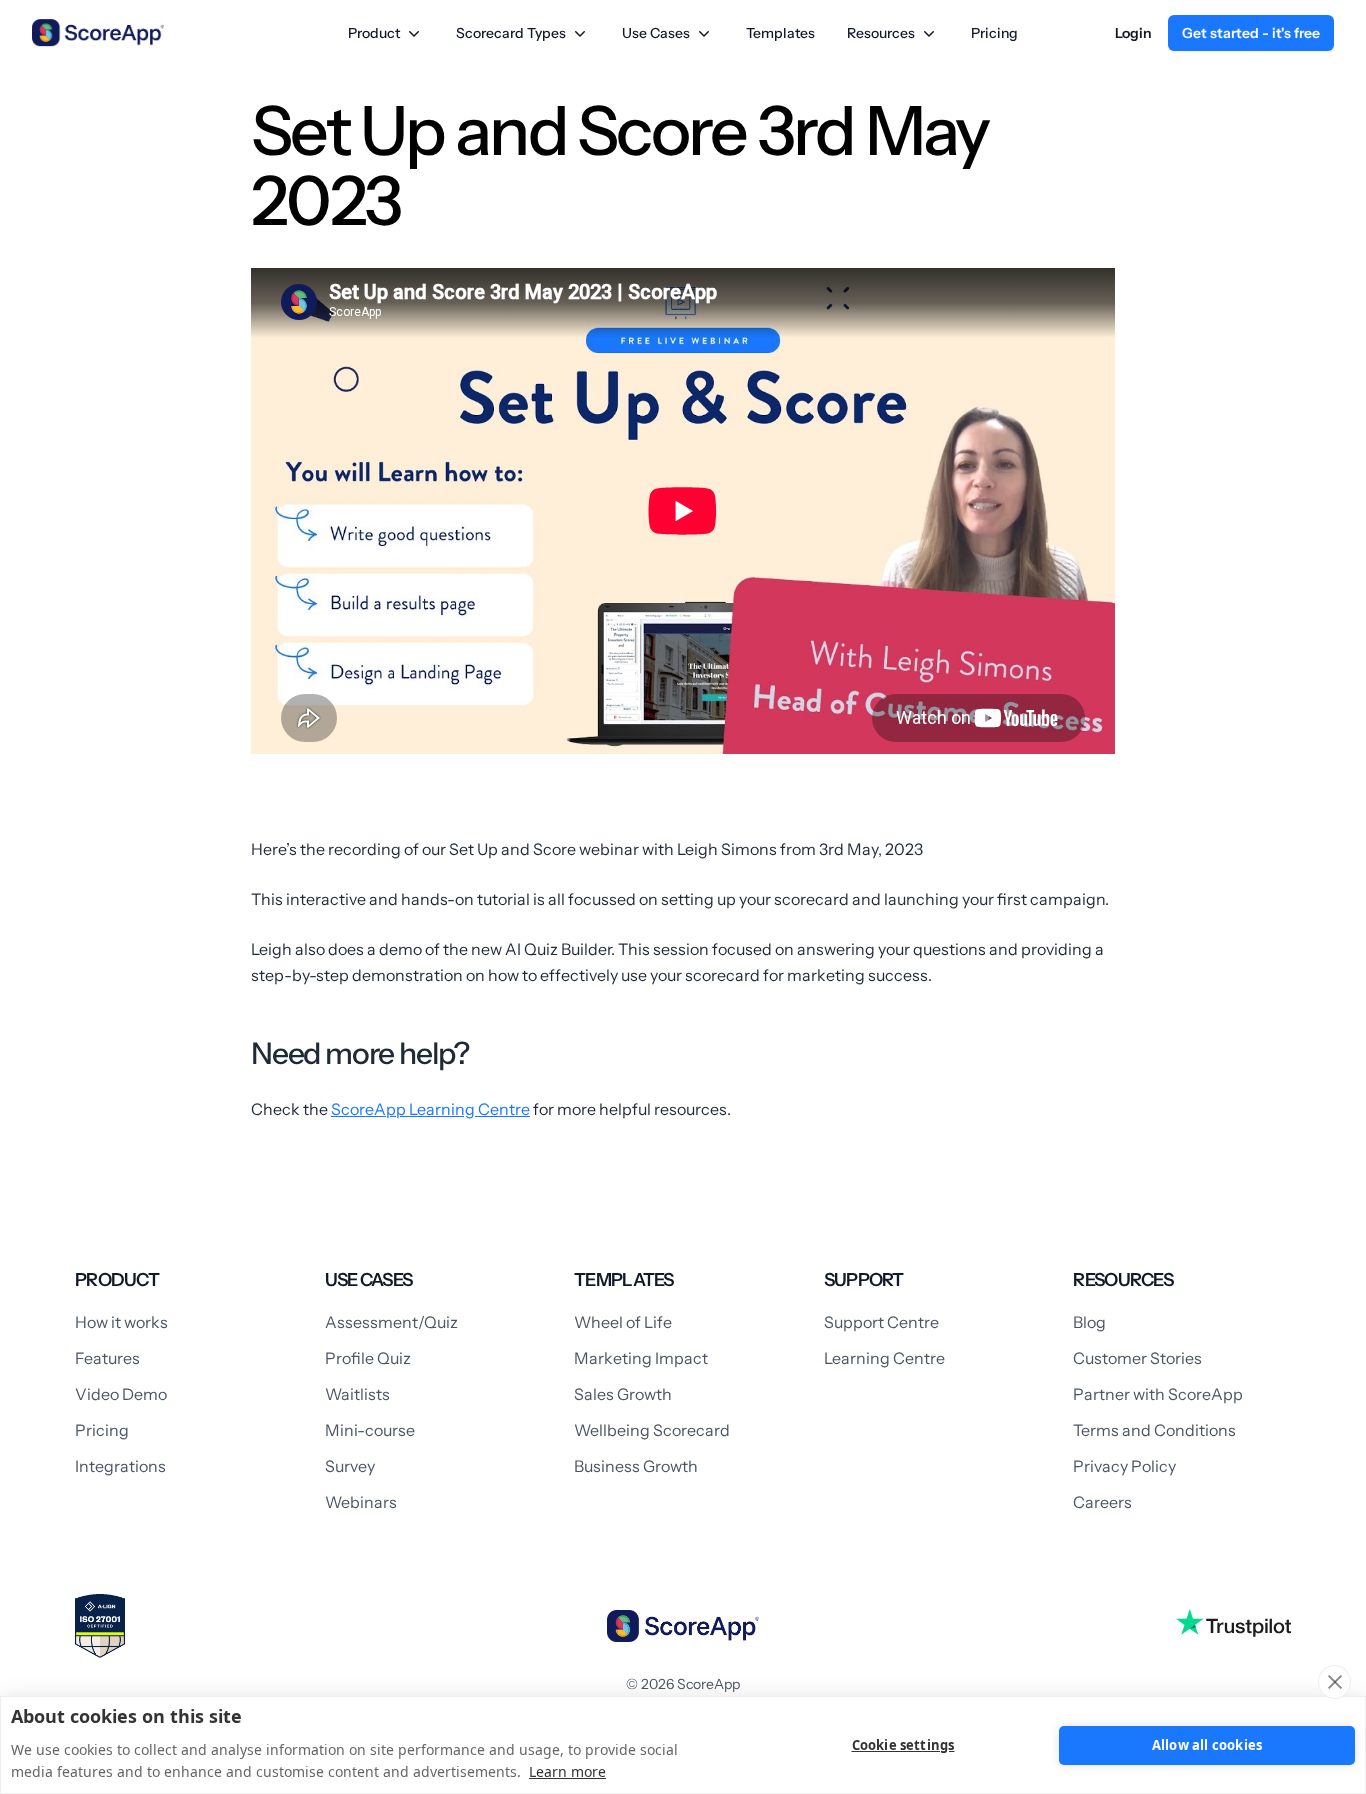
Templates (780, 33)
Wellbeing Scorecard (652, 1430)
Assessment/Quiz (391, 1322)
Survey (350, 1466)
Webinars (361, 1502)
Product (374, 33)
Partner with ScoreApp (1158, 1394)
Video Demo (121, 1394)
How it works (121, 1322)
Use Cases (656, 33)
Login (1133, 33)
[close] (1334, 1682)
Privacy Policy (1124, 1466)
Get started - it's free (1251, 33)
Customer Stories (1137, 1358)
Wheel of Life (623, 1322)
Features (107, 1358)
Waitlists (357, 1394)
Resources (881, 33)
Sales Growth (623, 1394)
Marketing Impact (641, 1358)
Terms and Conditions (1154, 1430)
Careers (1102, 1502)
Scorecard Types (511, 33)
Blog (1089, 1322)
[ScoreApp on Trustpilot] (1233, 1623)
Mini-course (370, 1430)
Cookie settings (903, 1745)
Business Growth (636, 1466)
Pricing (994, 33)
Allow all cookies (1207, 1745)
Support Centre (881, 1322)
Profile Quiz (368, 1358)
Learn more (567, 1771)
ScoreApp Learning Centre (430, 1109)
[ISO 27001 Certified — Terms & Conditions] (100, 1626)
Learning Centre (884, 1358)
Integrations (120, 1466)
